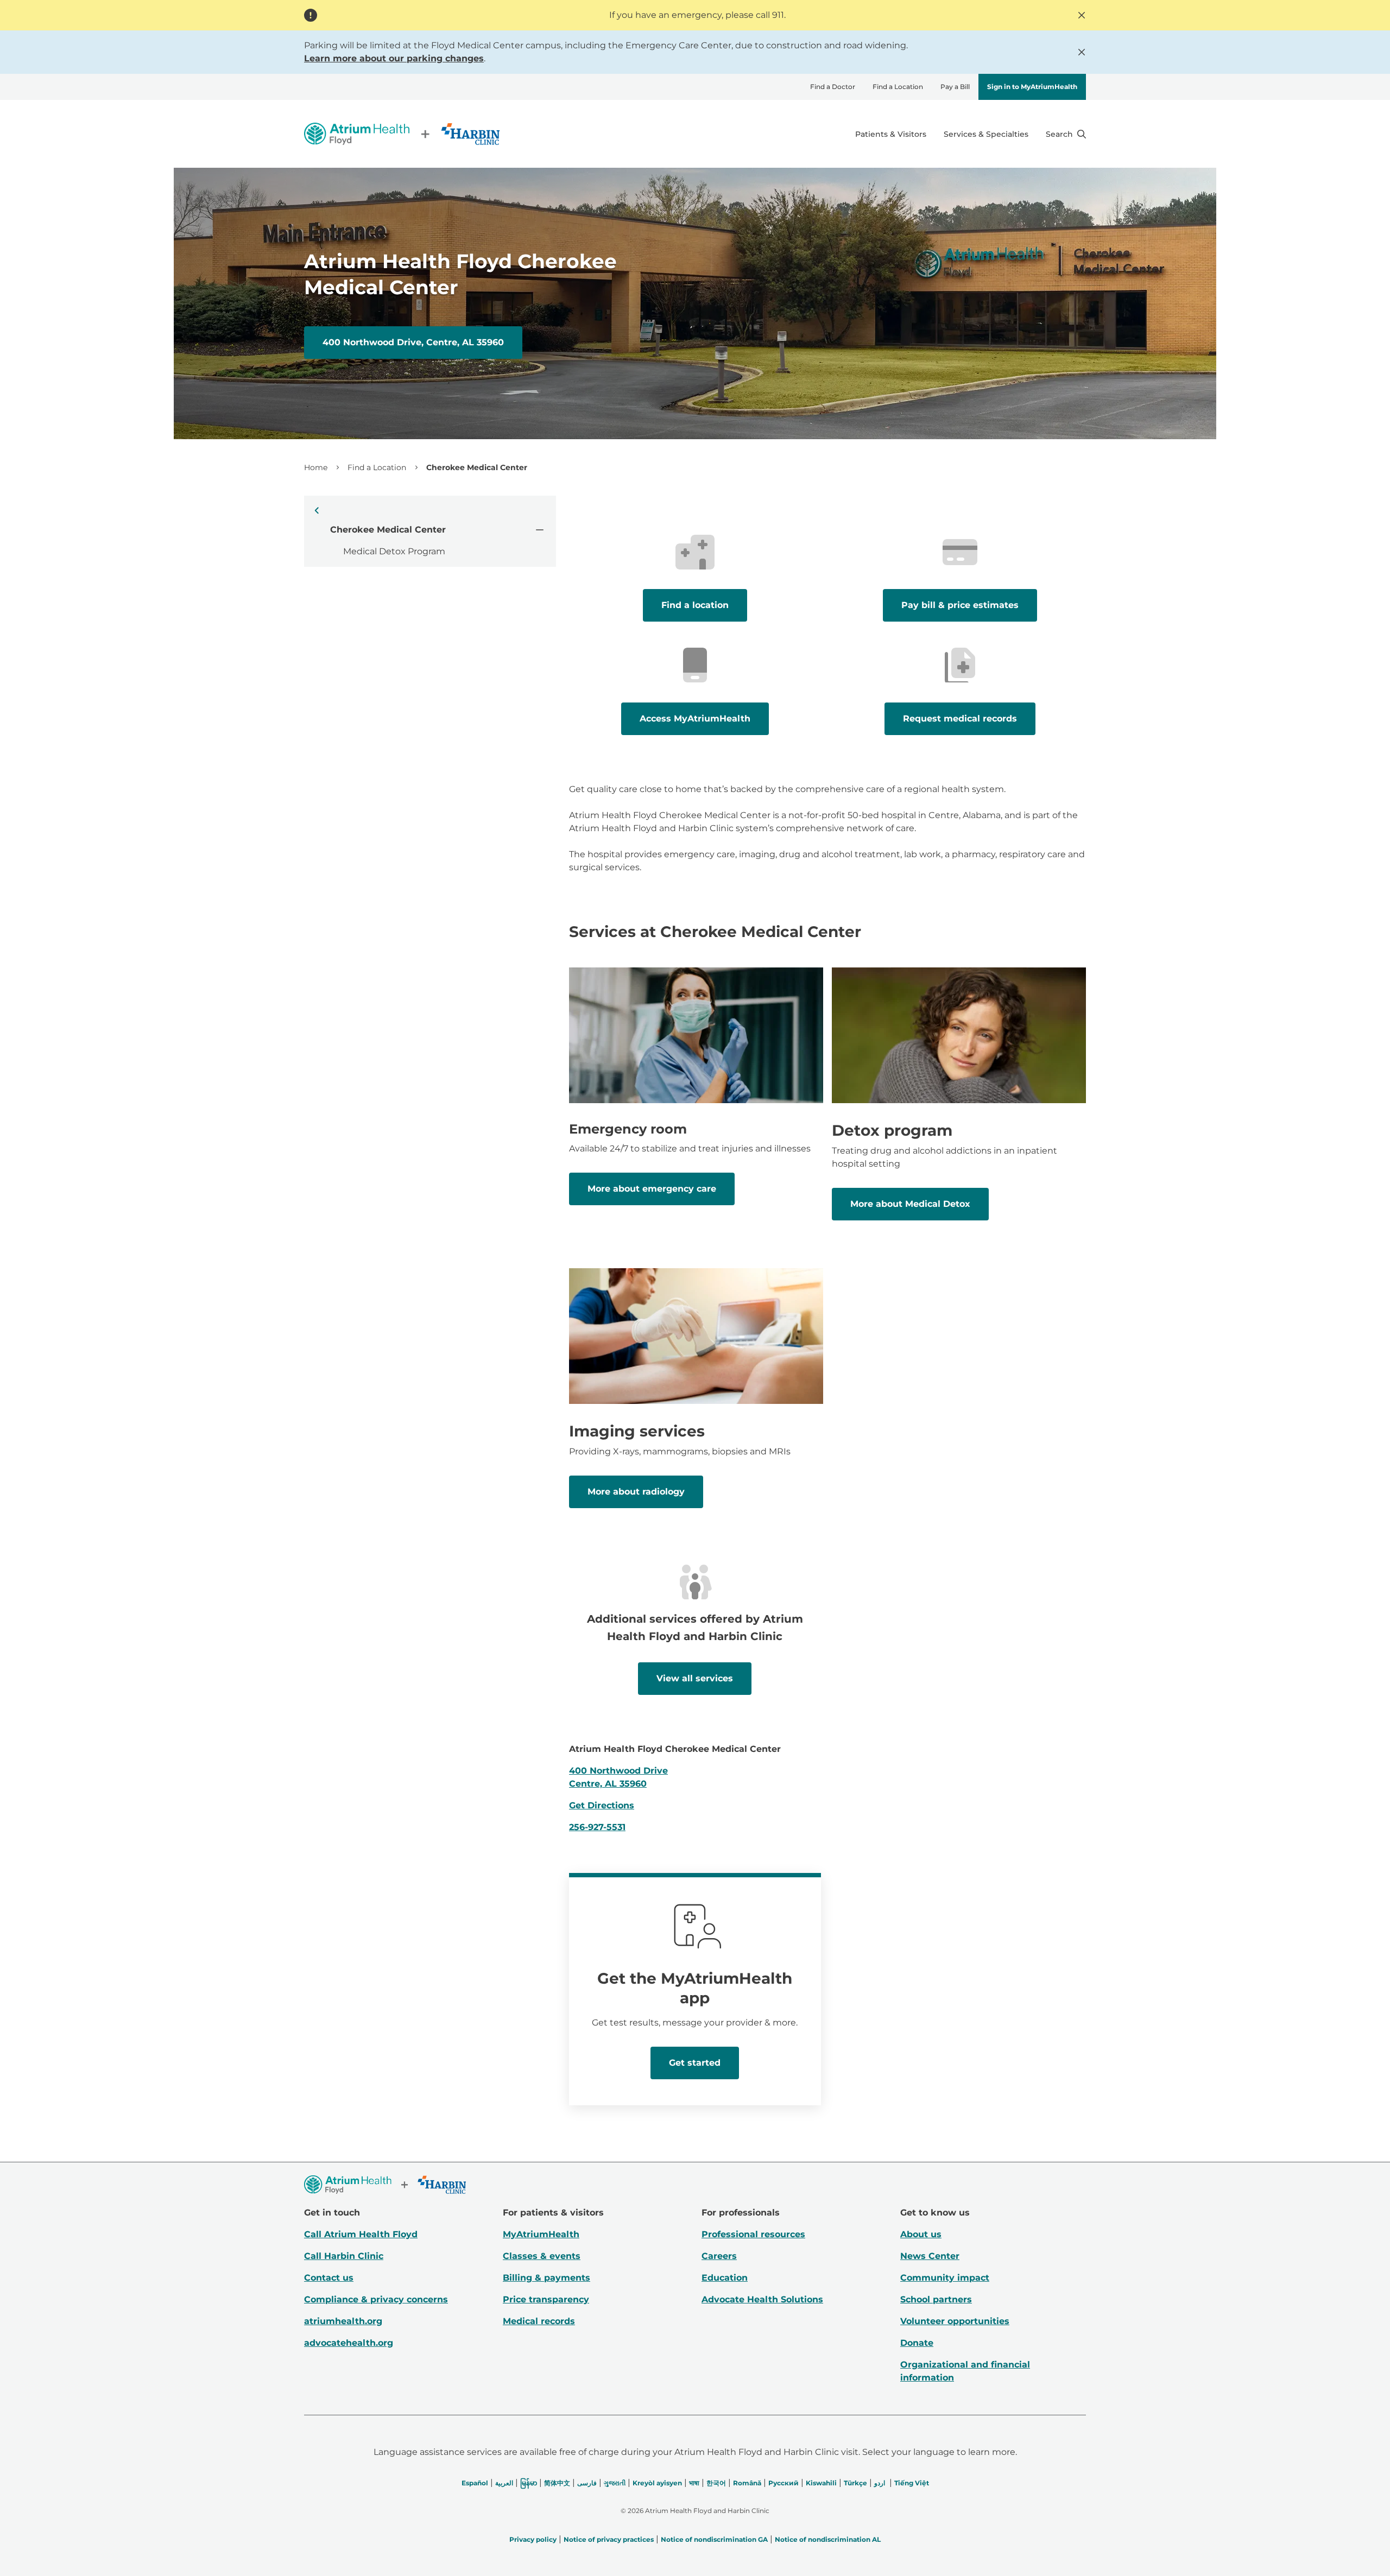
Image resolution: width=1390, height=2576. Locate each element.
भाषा (694, 2483)
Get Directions (602, 1805)
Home (316, 467)
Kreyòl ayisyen (657, 2483)
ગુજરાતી (615, 2483)
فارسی (587, 2483)
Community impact (945, 2278)
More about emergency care (652, 1189)
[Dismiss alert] (1082, 15)
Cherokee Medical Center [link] (477, 467)
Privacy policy (533, 2539)
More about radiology (636, 1492)
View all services (695, 1678)
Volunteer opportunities (955, 2321)
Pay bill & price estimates (960, 605)
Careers (719, 2256)
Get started (695, 2063)
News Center (930, 2256)
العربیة (504, 2483)
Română (747, 2483)
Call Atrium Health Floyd (361, 2234)
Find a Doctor (833, 87)
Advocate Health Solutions (762, 2299)
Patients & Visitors (891, 134)
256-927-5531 (597, 1827)
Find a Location (898, 87)
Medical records (539, 2321)
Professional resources (753, 2234)
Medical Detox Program (394, 551)
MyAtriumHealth (541, 2234)
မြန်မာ (529, 2483)
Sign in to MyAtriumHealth (1032, 87)
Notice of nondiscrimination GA (714, 2539)
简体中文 (557, 2483)
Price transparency (546, 2299)
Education (725, 2278)
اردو (880, 2483)
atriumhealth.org (343, 2321)
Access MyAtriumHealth (695, 719)
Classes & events (542, 2256)
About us (921, 2234)
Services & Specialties (986, 134)
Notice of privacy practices (609, 2539)
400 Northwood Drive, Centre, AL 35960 (413, 342)
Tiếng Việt (912, 2483)
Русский (784, 2483)
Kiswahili (821, 2483)
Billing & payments (546, 2278)
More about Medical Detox (910, 1204)
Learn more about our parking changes (394, 58)
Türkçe (855, 2483)
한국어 (716, 2483)
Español (475, 2483)
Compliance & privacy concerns (376, 2299)
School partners (936, 2299)
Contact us (329, 2278)
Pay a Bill (955, 87)
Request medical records (960, 719)
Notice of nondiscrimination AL (828, 2539)
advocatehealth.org (349, 2343)
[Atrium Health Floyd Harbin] (402, 134)
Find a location (695, 605)
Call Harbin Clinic (344, 2256)
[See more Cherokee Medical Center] (539, 529)
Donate (917, 2343)
